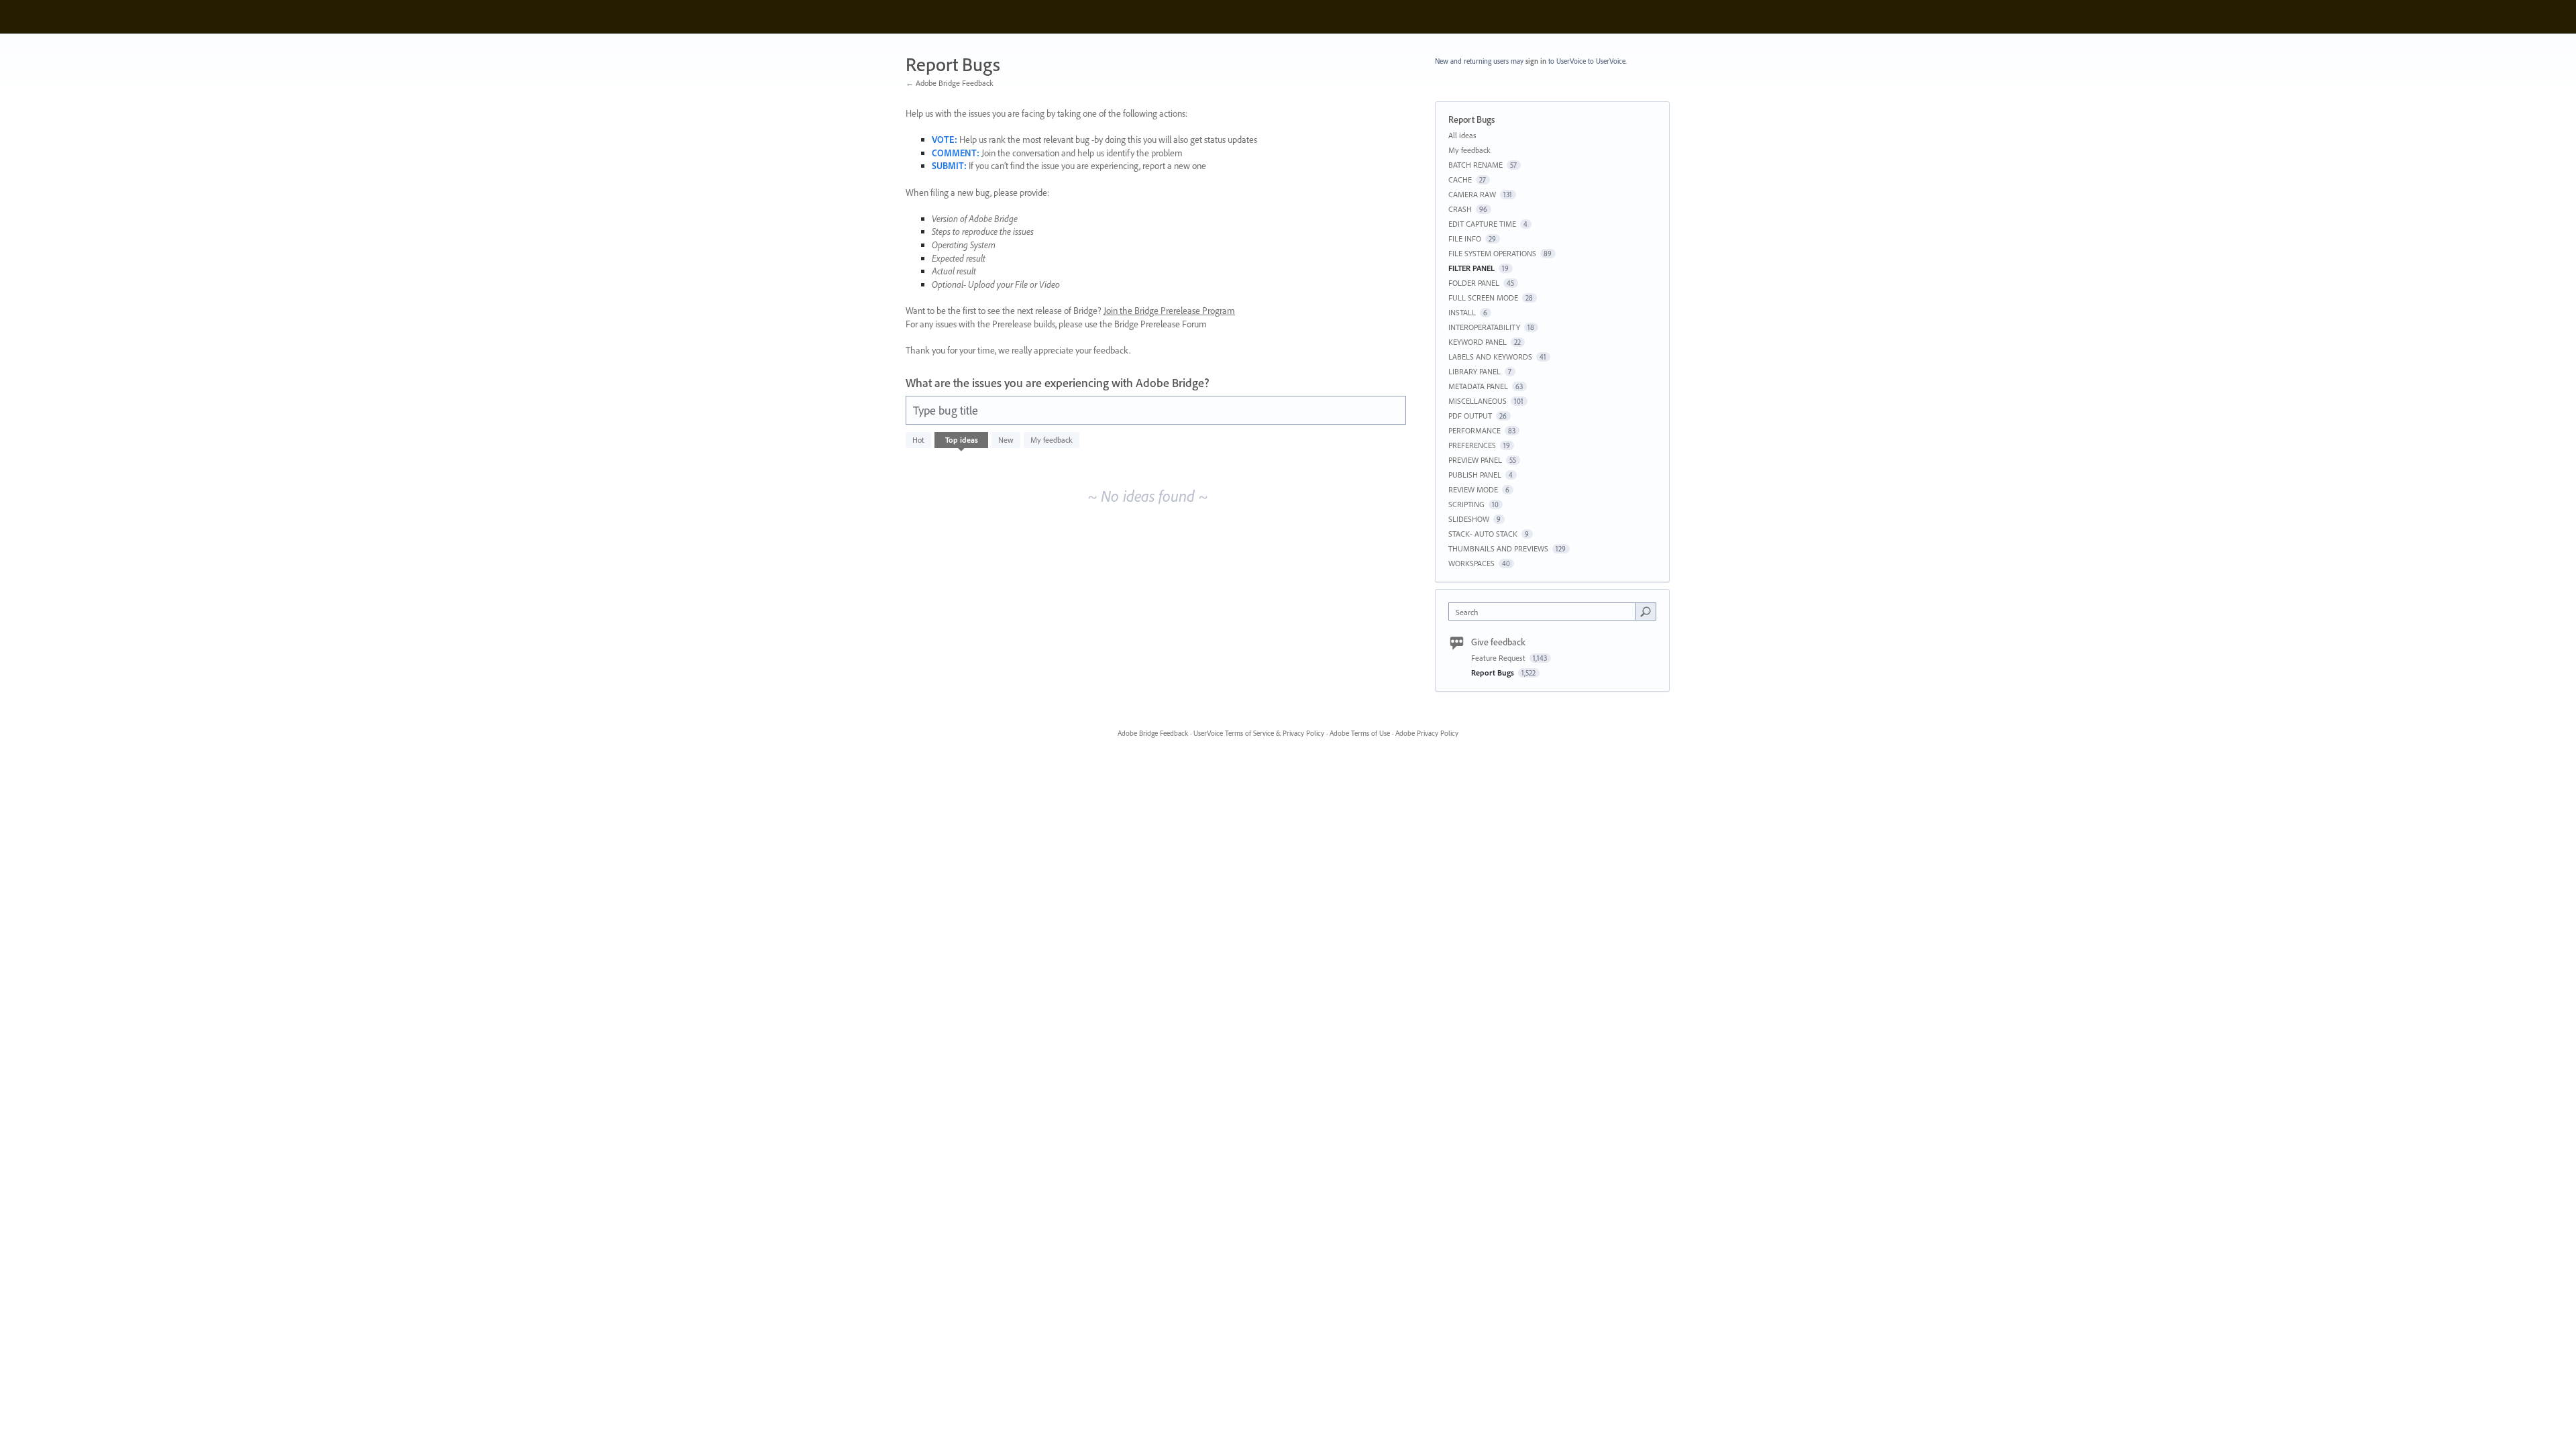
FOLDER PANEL (1474, 283)
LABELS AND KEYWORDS (1490, 357)
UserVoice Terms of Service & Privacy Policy (1259, 733)
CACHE (1460, 179)
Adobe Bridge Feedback (1153, 733)
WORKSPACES (1471, 563)
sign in (1536, 61)
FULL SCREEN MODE (1483, 298)
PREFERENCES (1472, 445)
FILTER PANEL (1471, 268)
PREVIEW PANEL (1475, 460)
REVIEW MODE (1473, 489)
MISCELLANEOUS (1478, 401)
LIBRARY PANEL (1474, 371)
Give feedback (1498, 642)
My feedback (1052, 440)
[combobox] (1545, 611)
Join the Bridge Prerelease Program (1169, 311)
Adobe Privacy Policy (1427, 733)
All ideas (1462, 135)
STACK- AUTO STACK (1483, 534)
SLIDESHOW (1469, 519)
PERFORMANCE (1474, 430)
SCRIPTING (1466, 504)
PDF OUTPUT (1470, 416)
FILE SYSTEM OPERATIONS (1492, 253)
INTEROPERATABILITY (1484, 327)
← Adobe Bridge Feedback (950, 83)
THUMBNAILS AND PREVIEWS (1498, 548)
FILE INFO (1465, 238)
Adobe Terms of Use (1360, 733)
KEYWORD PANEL (1478, 342)
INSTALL (1462, 312)
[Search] (1646, 611)
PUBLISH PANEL (1475, 475)
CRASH (1460, 209)
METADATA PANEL (1478, 386)
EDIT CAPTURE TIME (1482, 224)
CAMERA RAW (1472, 194)
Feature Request (1499, 658)
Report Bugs (1494, 673)
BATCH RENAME (1475, 165)
